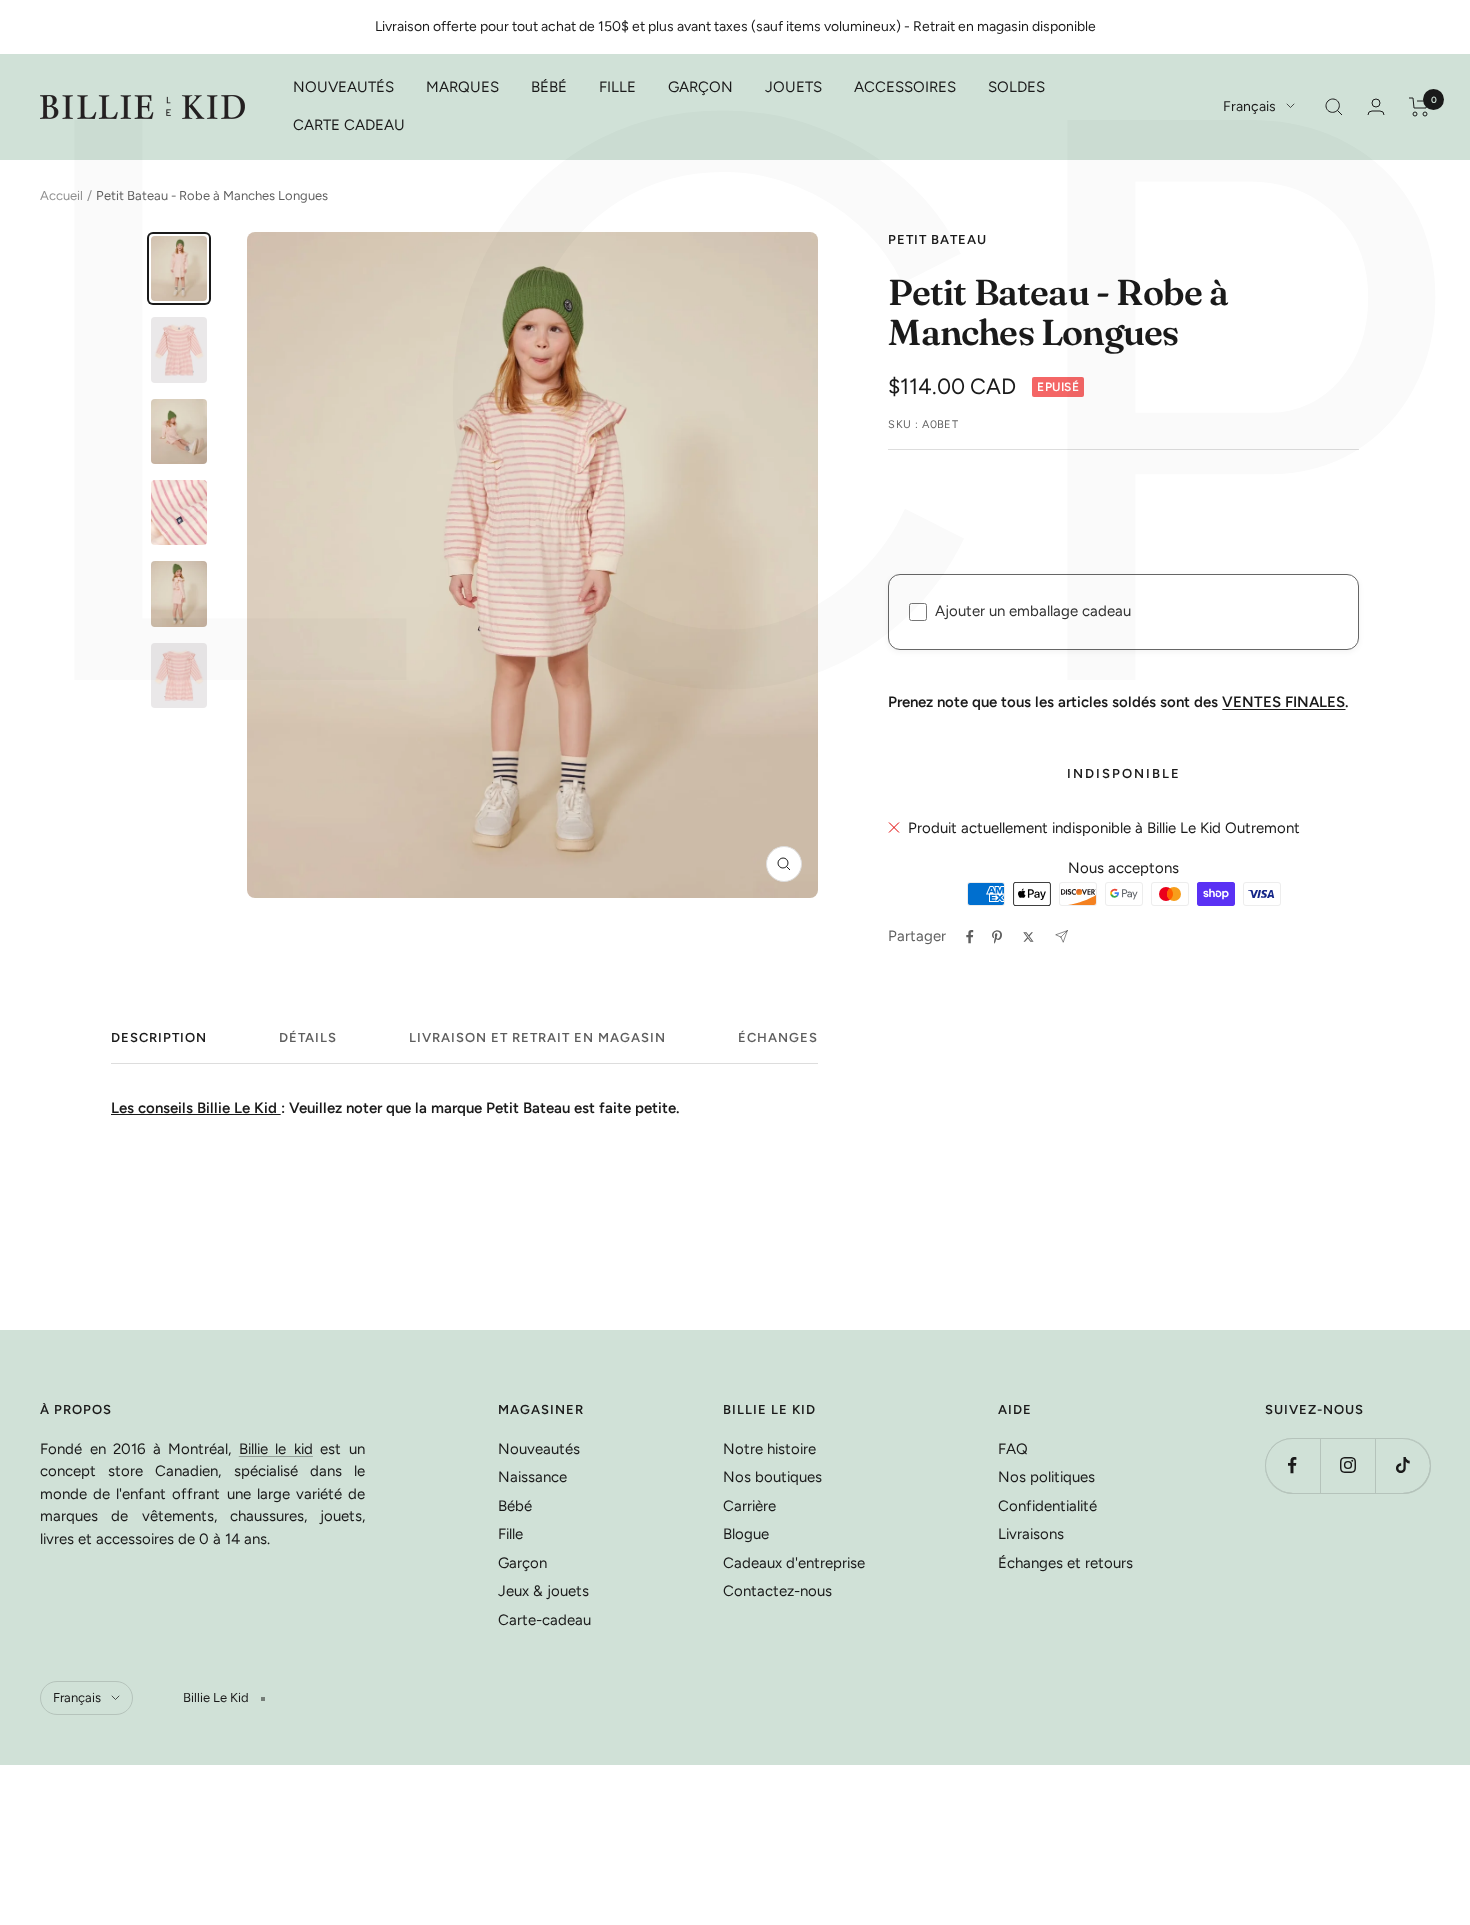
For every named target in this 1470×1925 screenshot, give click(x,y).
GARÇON (700, 87)
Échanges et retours (1065, 1563)
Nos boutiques (772, 1477)
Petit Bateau (937, 239)
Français (1249, 106)
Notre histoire (769, 1449)
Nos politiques (1046, 1477)
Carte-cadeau (544, 1620)
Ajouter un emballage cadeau (1033, 611)
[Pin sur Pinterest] (997, 937)
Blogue (746, 1534)
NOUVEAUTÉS (343, 87)
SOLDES (1016, 87)
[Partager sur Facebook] (970, 937)
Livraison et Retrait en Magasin (537, 1037)
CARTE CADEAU (349, 125)
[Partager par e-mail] (1061, 936)
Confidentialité (1047, 1506)
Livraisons (1031, 1534)
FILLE (617, 87)
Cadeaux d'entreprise (794, 1563)
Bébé (515, 1506)
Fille (510, 1534)
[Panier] (1419, 107)
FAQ (1013, 1449)
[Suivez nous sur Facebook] (1292, 1465)
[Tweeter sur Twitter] (1028, 937)
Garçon (522, 1563)
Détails (308, 1037)
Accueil (61, 195)
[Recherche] (1334, 107)
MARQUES (462, 87)
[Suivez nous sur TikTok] (1402, 1465)
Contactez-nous (777, 1591)
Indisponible (1124, 773)
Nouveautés (539, 1449)
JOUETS (793, 87)
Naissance (532, 1477)
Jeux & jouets (543, 1591)
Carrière (749, 1506)
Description (159, 1037)
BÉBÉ (549, 87)
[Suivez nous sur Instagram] (1347, 1465)
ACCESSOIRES (905, 87)
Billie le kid (276, 1449)
